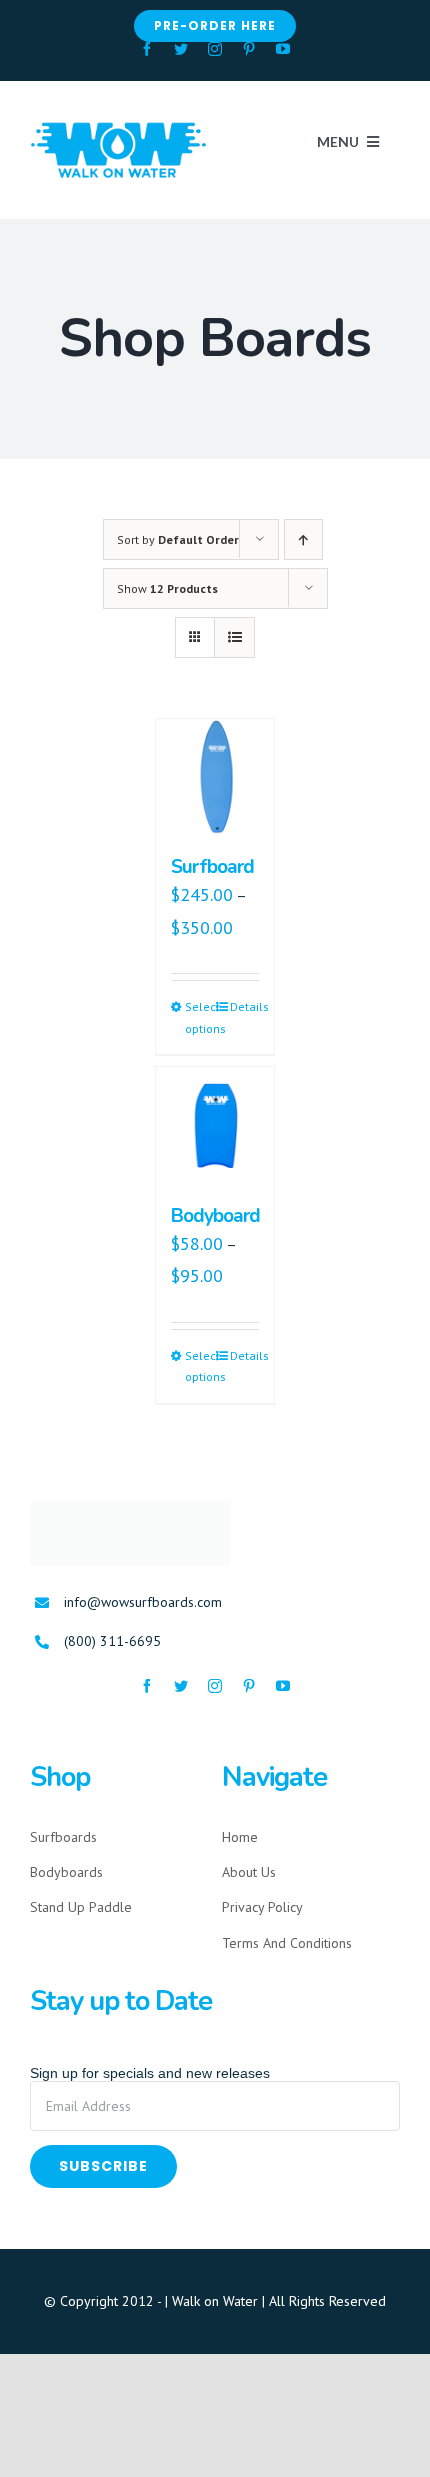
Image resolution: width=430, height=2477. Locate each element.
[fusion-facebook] (147, 49)
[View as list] (234, 637)
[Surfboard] (215, 778)
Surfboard (212, 867)
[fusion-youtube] (283, 49)
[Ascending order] (303, 539)
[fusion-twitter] (181, 49)
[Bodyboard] (215, 1125)
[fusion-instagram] (215, 49)
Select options (199, 1016)
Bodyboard (214, 1215)
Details (244, 1005)
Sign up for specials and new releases (150, 2065)
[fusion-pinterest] (249, 49)
